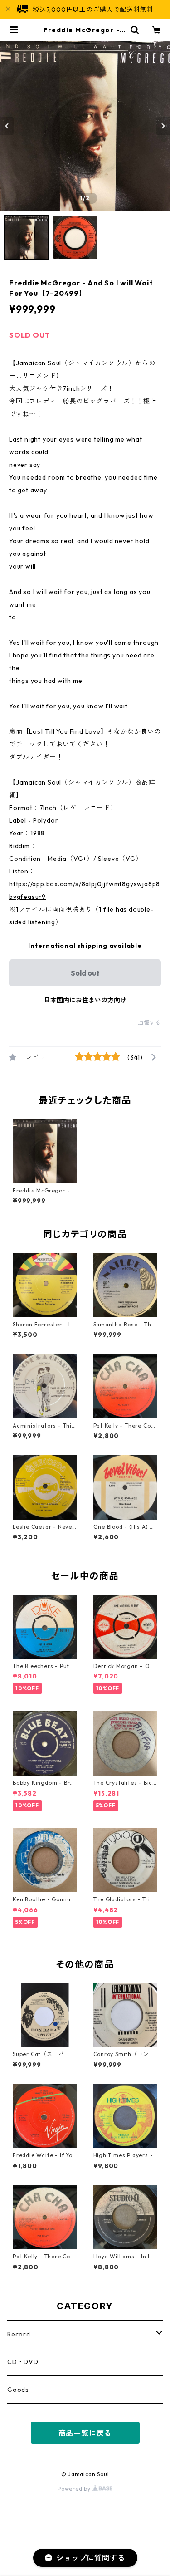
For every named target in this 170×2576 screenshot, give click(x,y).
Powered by (75, 2489)
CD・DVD (23, 2362)
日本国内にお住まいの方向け (85, 1000)
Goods (18, 2390)
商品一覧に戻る (85, 2433)
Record (19, 2334)
